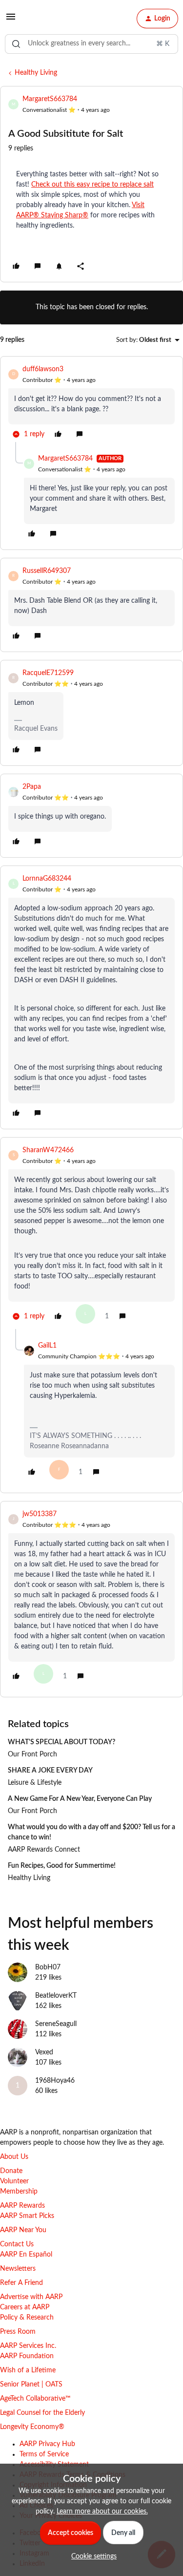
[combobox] (91, 44)
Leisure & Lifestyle (35, 1783)
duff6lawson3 (43, 369)
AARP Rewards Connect (44, 1850)
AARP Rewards (22, 2206)
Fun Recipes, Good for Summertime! (62, 1866)
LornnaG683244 (47, 879)
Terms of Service (44, 2454)
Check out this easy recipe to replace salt (92, 185)
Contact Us (17, 2244)
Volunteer (14, 2181)
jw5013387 (40, 1514)
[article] (91, 403)
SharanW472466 (48, 1150)
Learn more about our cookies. (102, 2512)
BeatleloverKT (56, 1996)
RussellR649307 (47, 571)
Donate (11, 2171)
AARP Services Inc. (28, 2346)
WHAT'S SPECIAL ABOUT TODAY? (61, 1742)
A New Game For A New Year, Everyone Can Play (80, 1799)
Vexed (44, 2052)
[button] (11, 21)
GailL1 (47, 1346)
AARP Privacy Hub (47, 2444)
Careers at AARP (25, 2307)
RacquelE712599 (48, 673)
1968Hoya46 (55, 2081)
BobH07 (48, 1967)
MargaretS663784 (50, 99)
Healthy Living (36, 73)
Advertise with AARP (31, 2297)
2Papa (32, 787)
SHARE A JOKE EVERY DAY (50, 1771)
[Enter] (16, 44)
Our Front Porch (32, 1754)
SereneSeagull (56, 2024)
